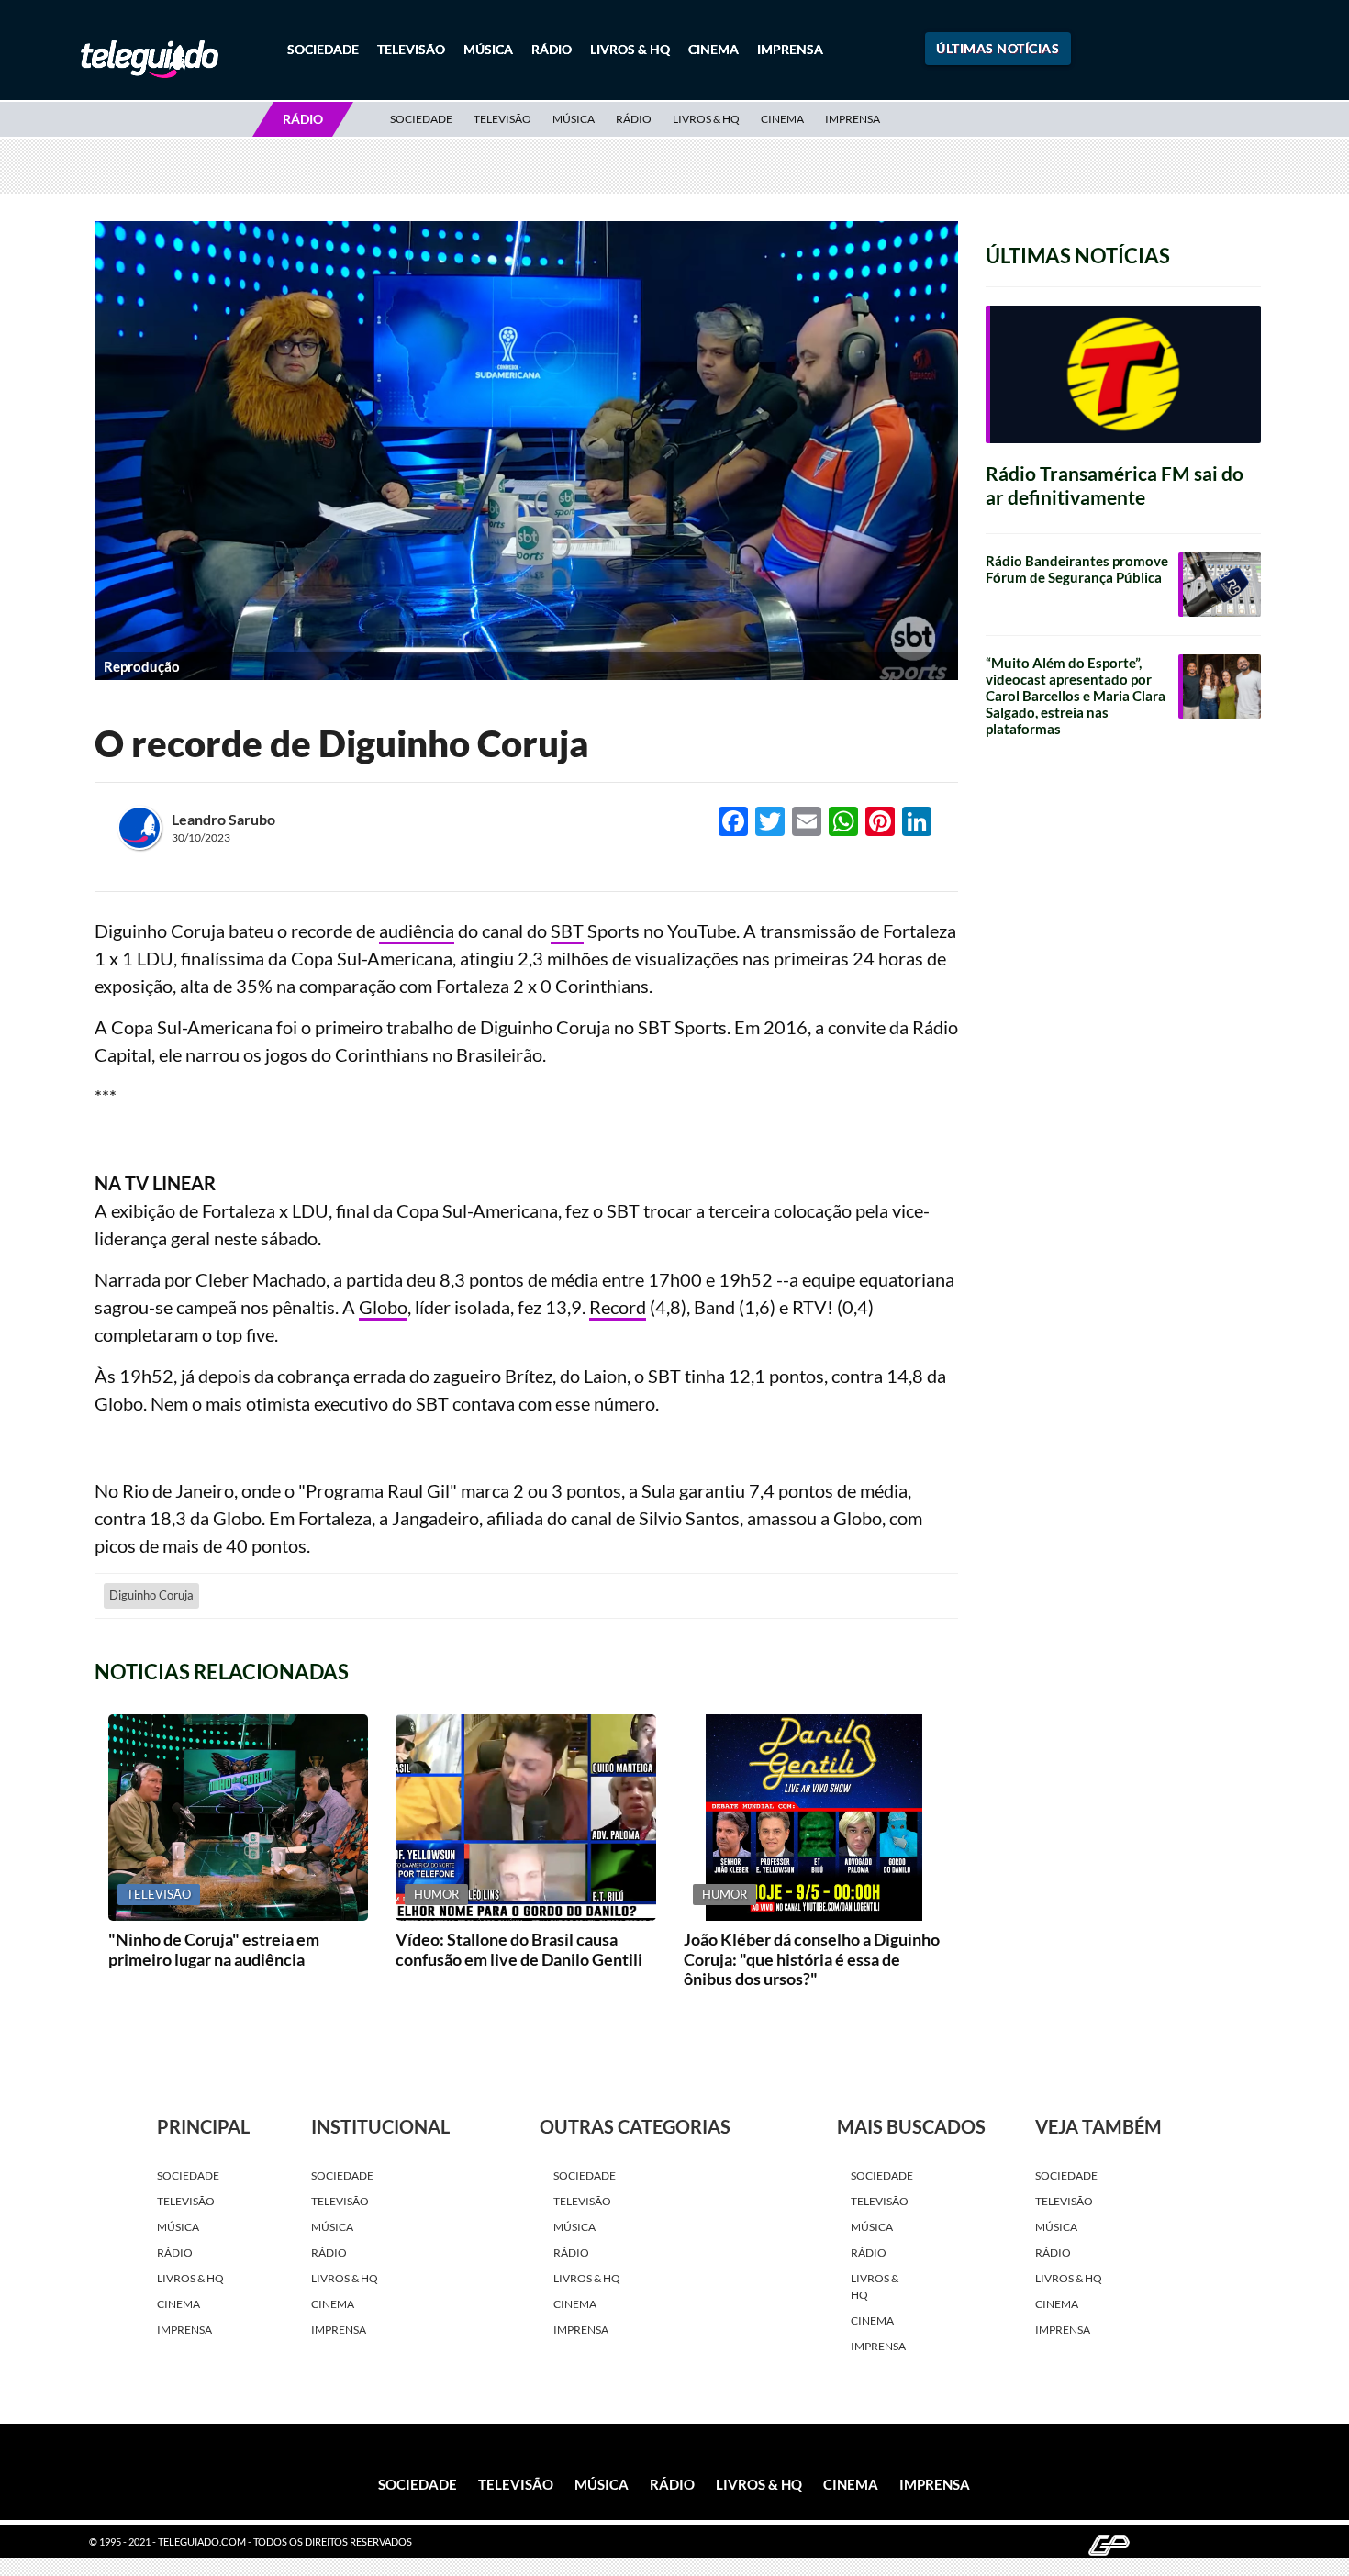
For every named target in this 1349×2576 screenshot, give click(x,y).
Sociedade (323, 49)
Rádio (552, 49)
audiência (417, 931)
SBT (567, 931)
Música (488, 49)
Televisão (411, 49)
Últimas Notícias (998, 48)
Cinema (714, 49)
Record (618, 1307)
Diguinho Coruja (151, 1595)
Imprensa (790, 49)
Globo (383, 1307)
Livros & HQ (630, 49)
